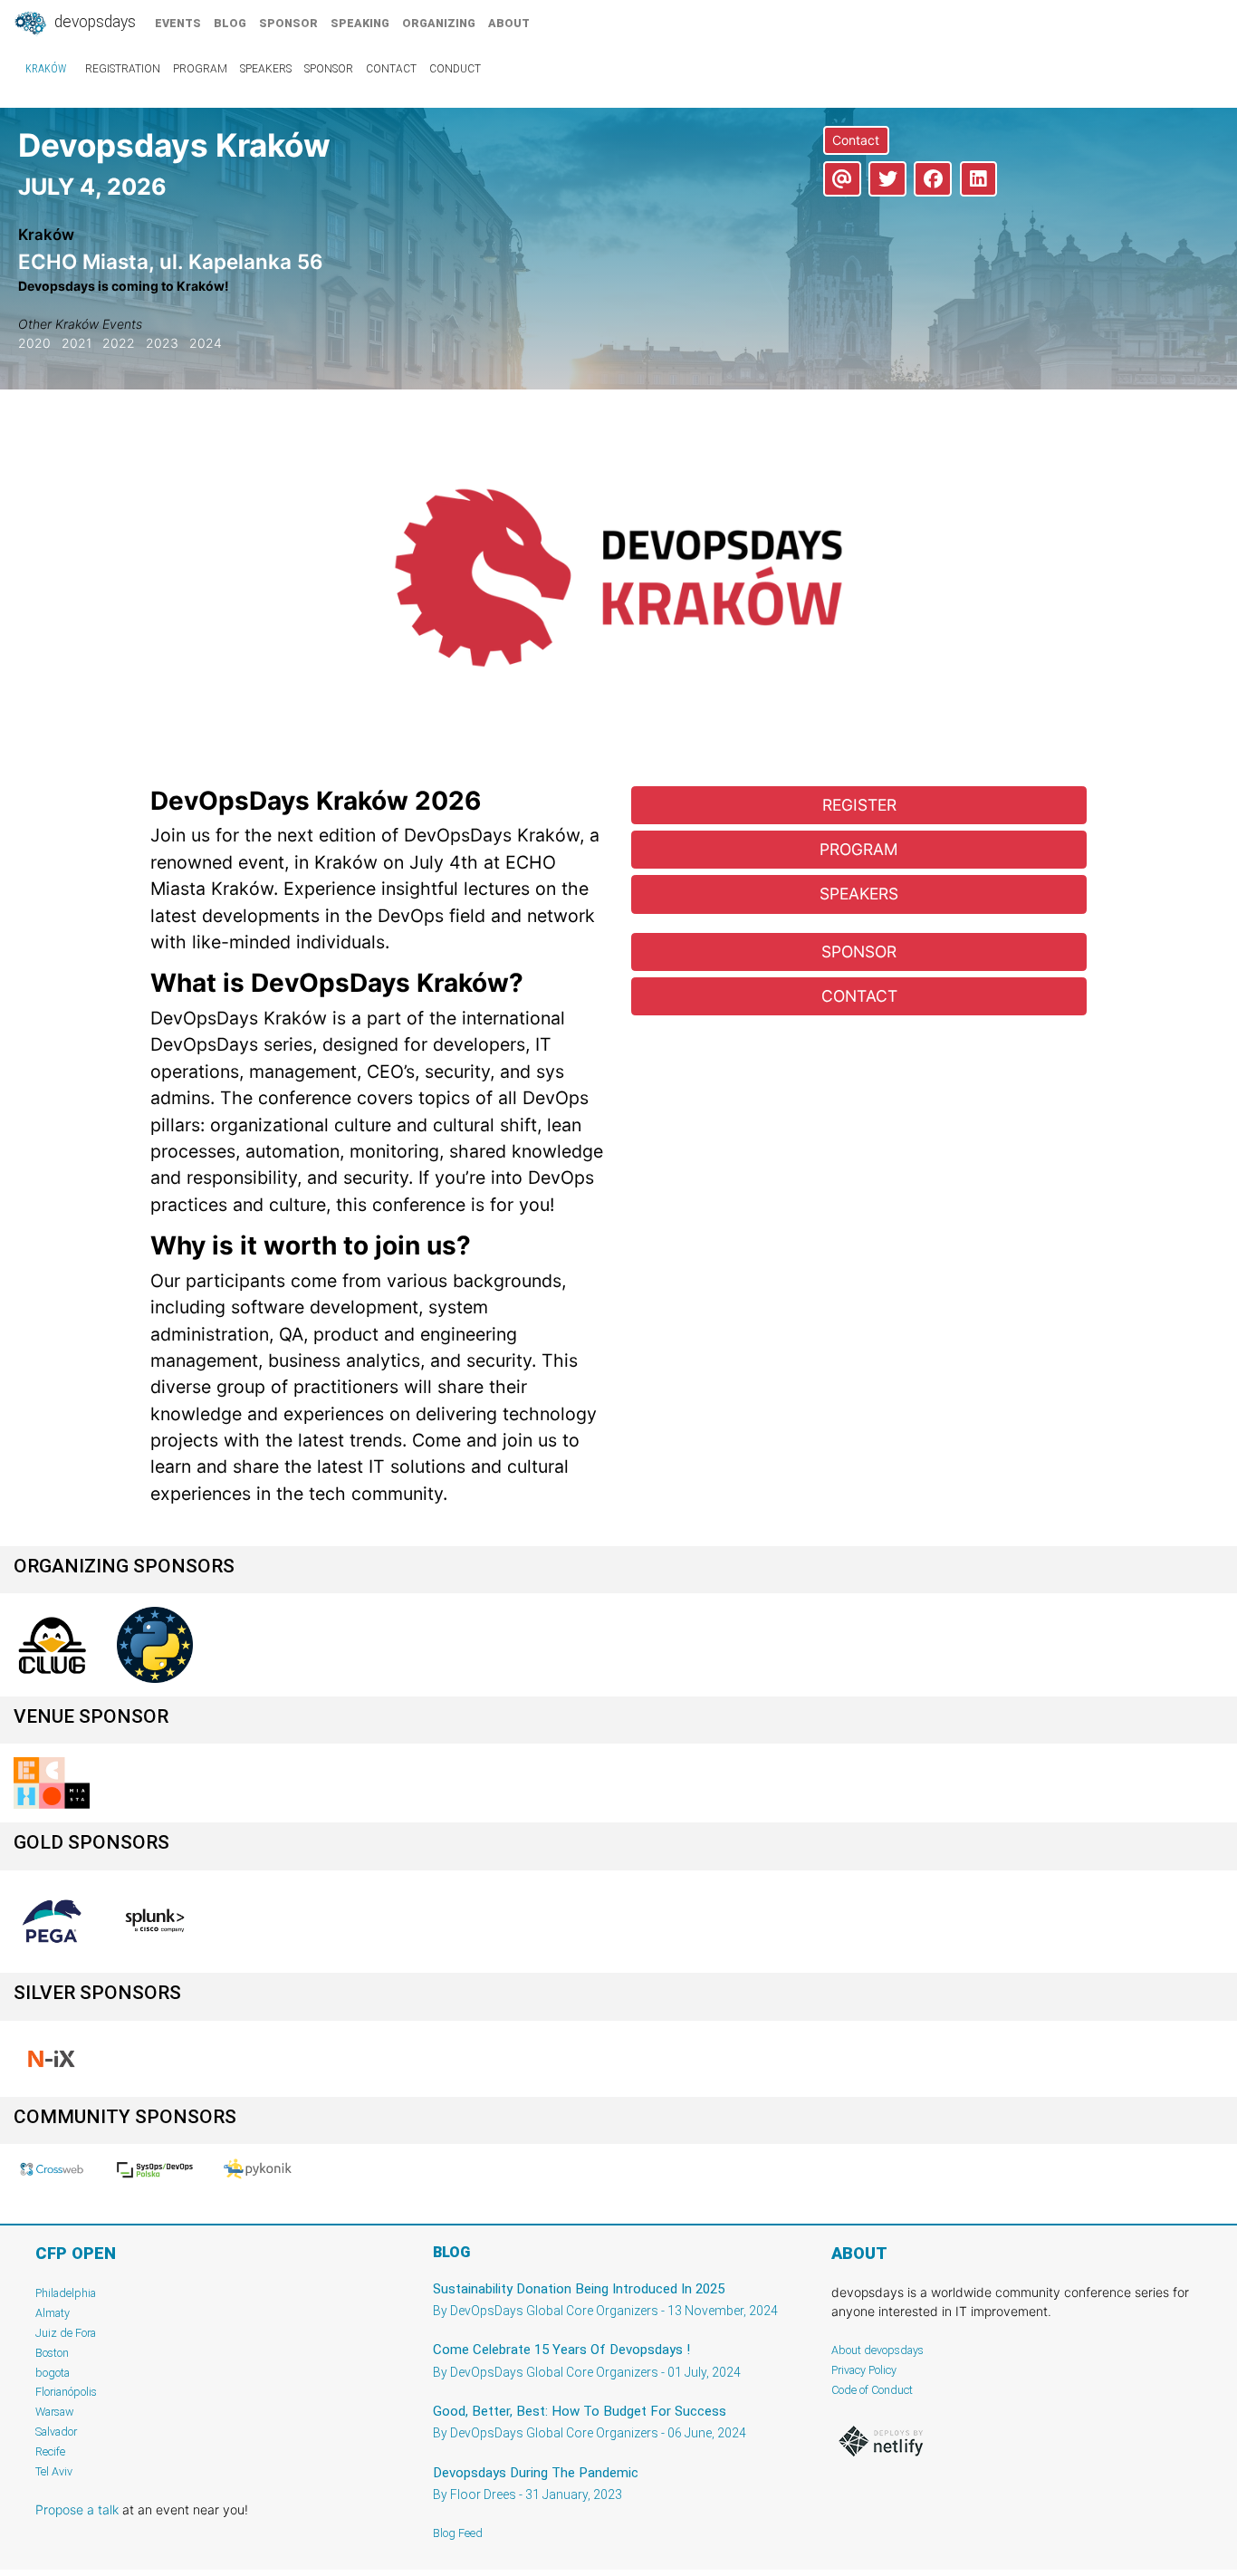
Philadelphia (66, 2293)
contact (391, 69)
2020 (34, 343)
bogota (53, 2373)
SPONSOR (859, 952)
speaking (360, 23)
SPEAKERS (859, 894)
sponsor (288, 23)
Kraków (46, 69)
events (178, 23)
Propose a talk (77, 2509)
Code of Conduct (872, 2390)
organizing (439, 23)
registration (123, 69)
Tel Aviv (54, 2471)
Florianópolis (66, 2392)
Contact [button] (856, 140)
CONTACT (859, 996)
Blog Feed (458, 2533)
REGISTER (859, 805)
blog (230, 23)
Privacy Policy (864, 2370)
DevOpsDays (93, 22)
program (200, 69)
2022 (119, 343)
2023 (162, 343)
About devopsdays (877, 2350)
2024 (206, 343)
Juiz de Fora (66, 2333)
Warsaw (55, 2412)
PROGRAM (859, 849)
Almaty (53, 2313)
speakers (266, 69)
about (509, 23)
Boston (52, 2353)
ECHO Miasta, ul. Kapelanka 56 (171, 261)
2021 (77, 343)
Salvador (56, 2432)
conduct (455, 69)
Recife (50, 2451)
